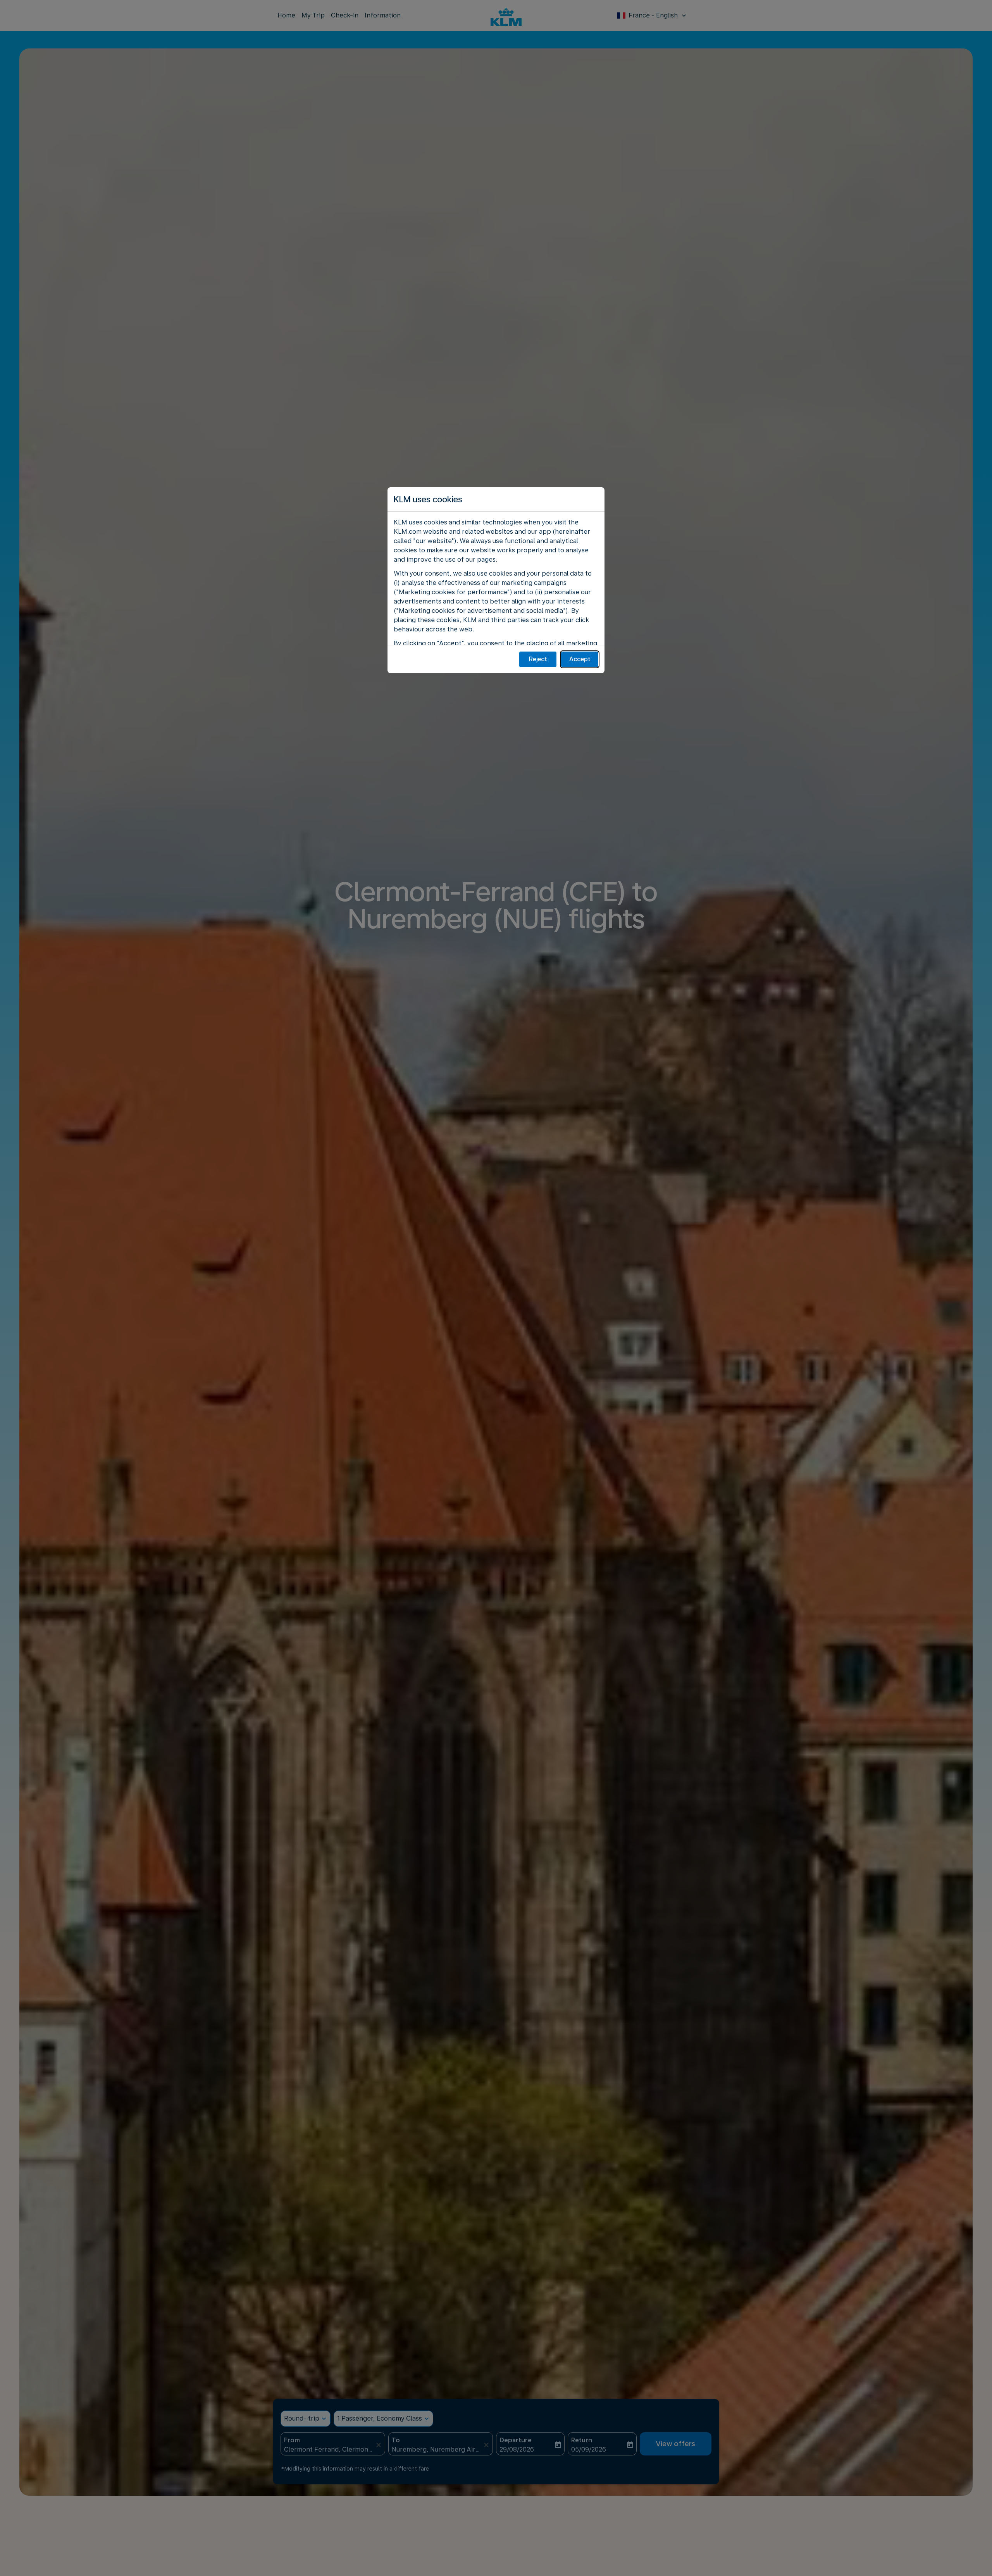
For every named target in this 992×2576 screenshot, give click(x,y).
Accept (580, 659)
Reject (538, 659)
